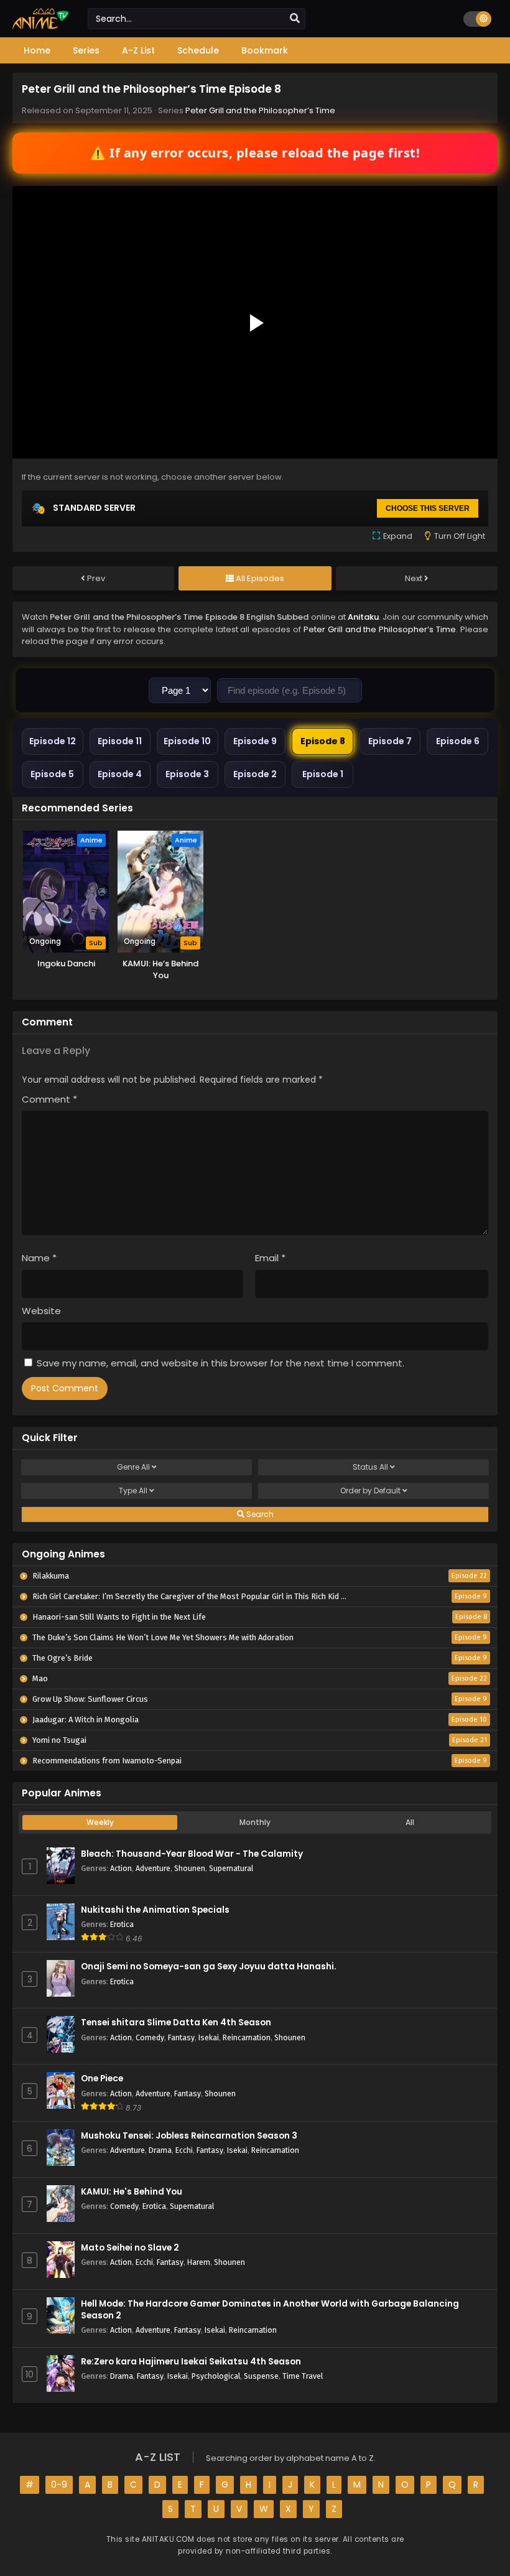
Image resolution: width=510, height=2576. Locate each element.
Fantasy (181, 2037)
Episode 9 (255, 741)
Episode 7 (390, 741)
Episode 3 (187, 774)
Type (133, 1491)
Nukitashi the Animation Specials (155, 1910)
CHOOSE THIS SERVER (428, 508)
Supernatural (231, 1868)
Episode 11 (120, 741)
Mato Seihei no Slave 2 (130, 2248)
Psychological (216, 2376)
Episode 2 (255, 774)
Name (39, 1258)
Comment (49, 1099)
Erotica (122, 1924)
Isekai (209, 2037)
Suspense (261, 2376)
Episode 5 (52, 774)
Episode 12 (53, 741)
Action (121, 1868)
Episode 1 (323, 774)
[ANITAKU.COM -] (41, 26)
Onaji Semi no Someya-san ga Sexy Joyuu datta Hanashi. (209, 1967)
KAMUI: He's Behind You (132, 2192)
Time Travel (303, 2376)
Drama (160, 2150)
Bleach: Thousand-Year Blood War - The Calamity (192, 1854)
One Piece (102, 2079)
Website (41, 1311)
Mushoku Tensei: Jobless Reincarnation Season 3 (189, 2136)
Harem (199, 2262)
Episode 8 (323, 741)
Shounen (190, 1868)
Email (270, 1258)
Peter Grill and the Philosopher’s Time (260, 110)
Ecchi (184, 2150)
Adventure (153, 1868)
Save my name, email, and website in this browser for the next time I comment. (220, 1363)
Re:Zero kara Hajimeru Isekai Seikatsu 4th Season (191, 2362)
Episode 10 (187, 741)
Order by (370, 1491)
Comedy (150, 2037)
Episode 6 (458, 741)
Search (259, 1514)
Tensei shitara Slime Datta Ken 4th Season (176, 2023)
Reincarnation (247, 2037)
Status (370, 1467)
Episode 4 (120, 774)
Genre (133, 1467)
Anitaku (363, 617)
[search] (295, 19)
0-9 (59, 2485)
